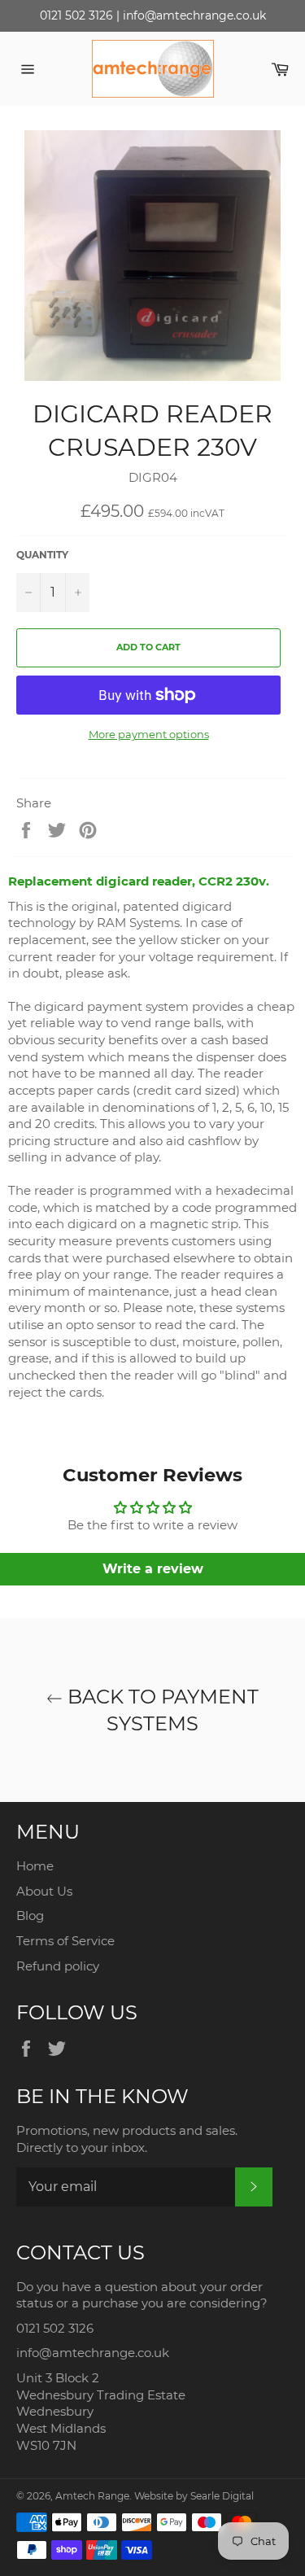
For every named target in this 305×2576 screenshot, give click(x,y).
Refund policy (58, 1966)
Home (35, 1866)
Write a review (153, 1569)
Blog (30, 1916)
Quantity (42, 555)
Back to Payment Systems (161, 1710)
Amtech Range (92, 2496)
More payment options (149, 734)
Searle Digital (222, 2496)
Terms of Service (65, 1941)
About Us (44, 1891)
